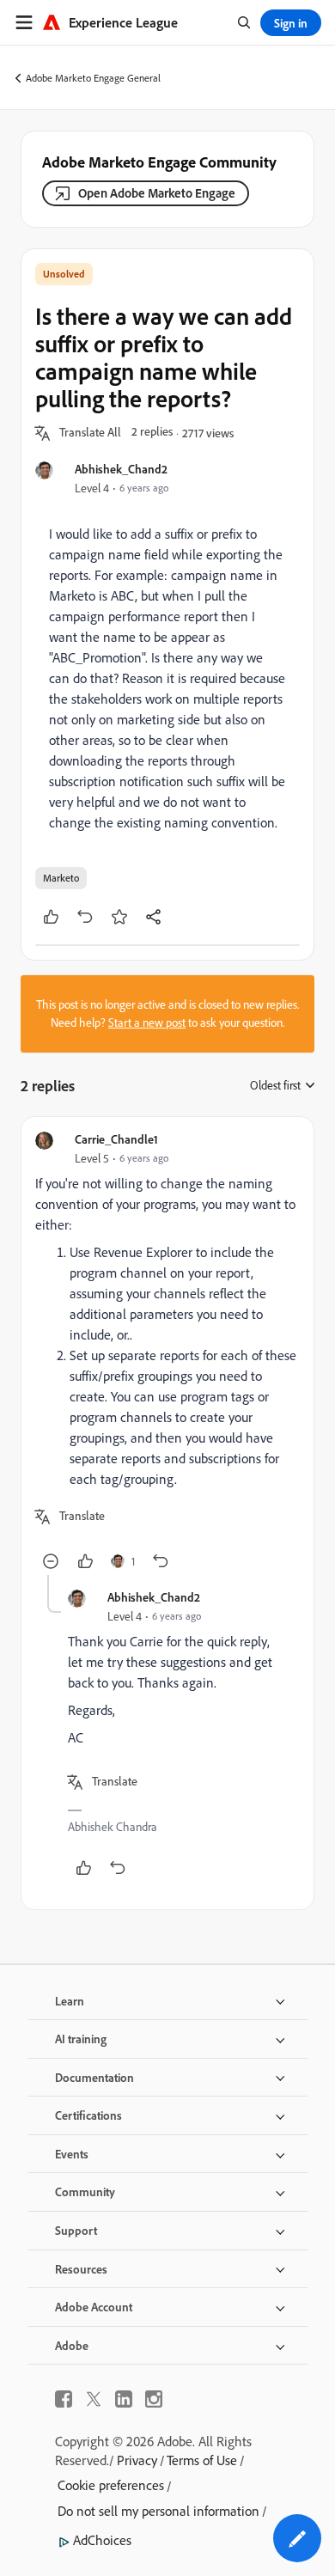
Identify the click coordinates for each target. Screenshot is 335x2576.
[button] (90, 433)
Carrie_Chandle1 (116, 1139)
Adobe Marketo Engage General (93, 78)
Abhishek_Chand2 (121, 469)
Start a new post (147, 1022)
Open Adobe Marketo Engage (157, 193)
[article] (167, 1353)
